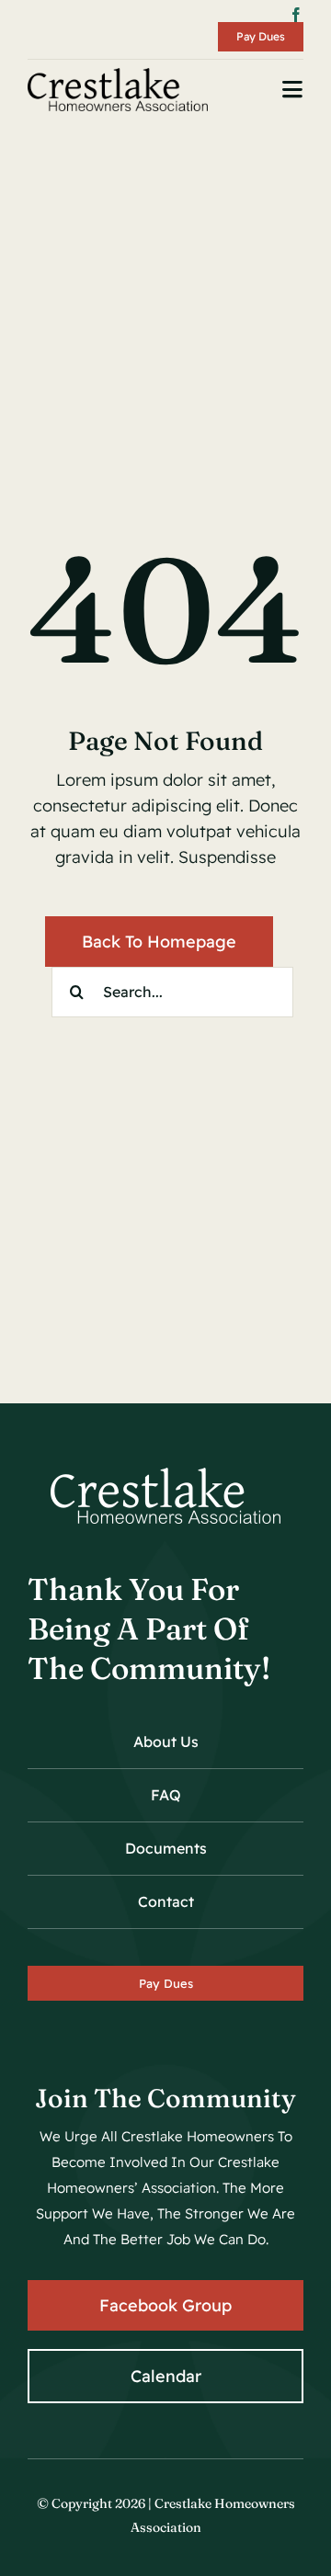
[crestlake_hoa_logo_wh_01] (165, 1475)
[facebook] (296, 15)
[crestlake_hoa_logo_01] (118, 76)
